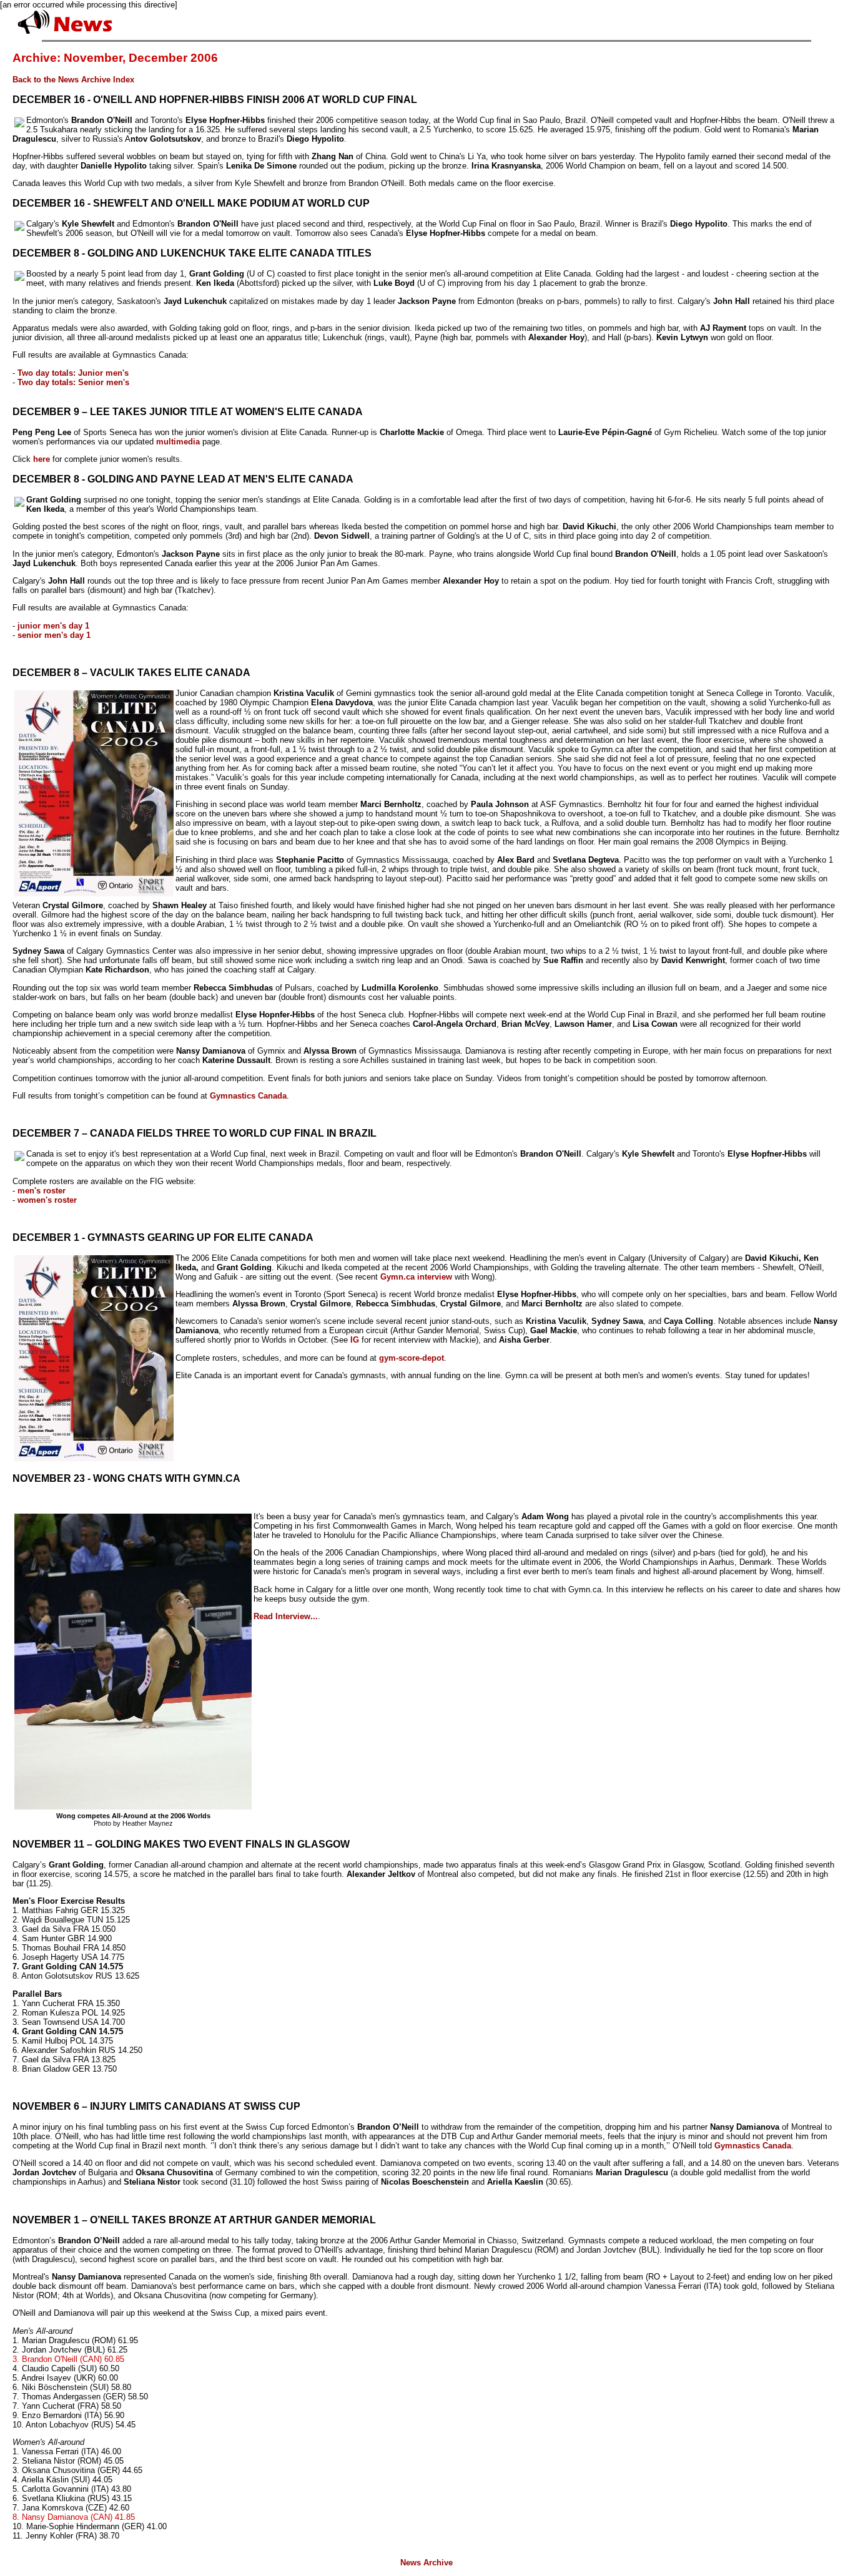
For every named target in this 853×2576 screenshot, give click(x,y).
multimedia (178, 442)
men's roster (42, 1191)
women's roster (47, 1200)
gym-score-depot (412, 1358)
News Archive (426, 2563)
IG (355, 1340)
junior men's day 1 (53, 626)
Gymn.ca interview (416, 1277)
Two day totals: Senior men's (73, 382)
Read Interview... (286, 1616)
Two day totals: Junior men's (73, 373)
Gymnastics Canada (248, 1096)
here (42, 459)
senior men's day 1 (54, 635)
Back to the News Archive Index (73, 80)
